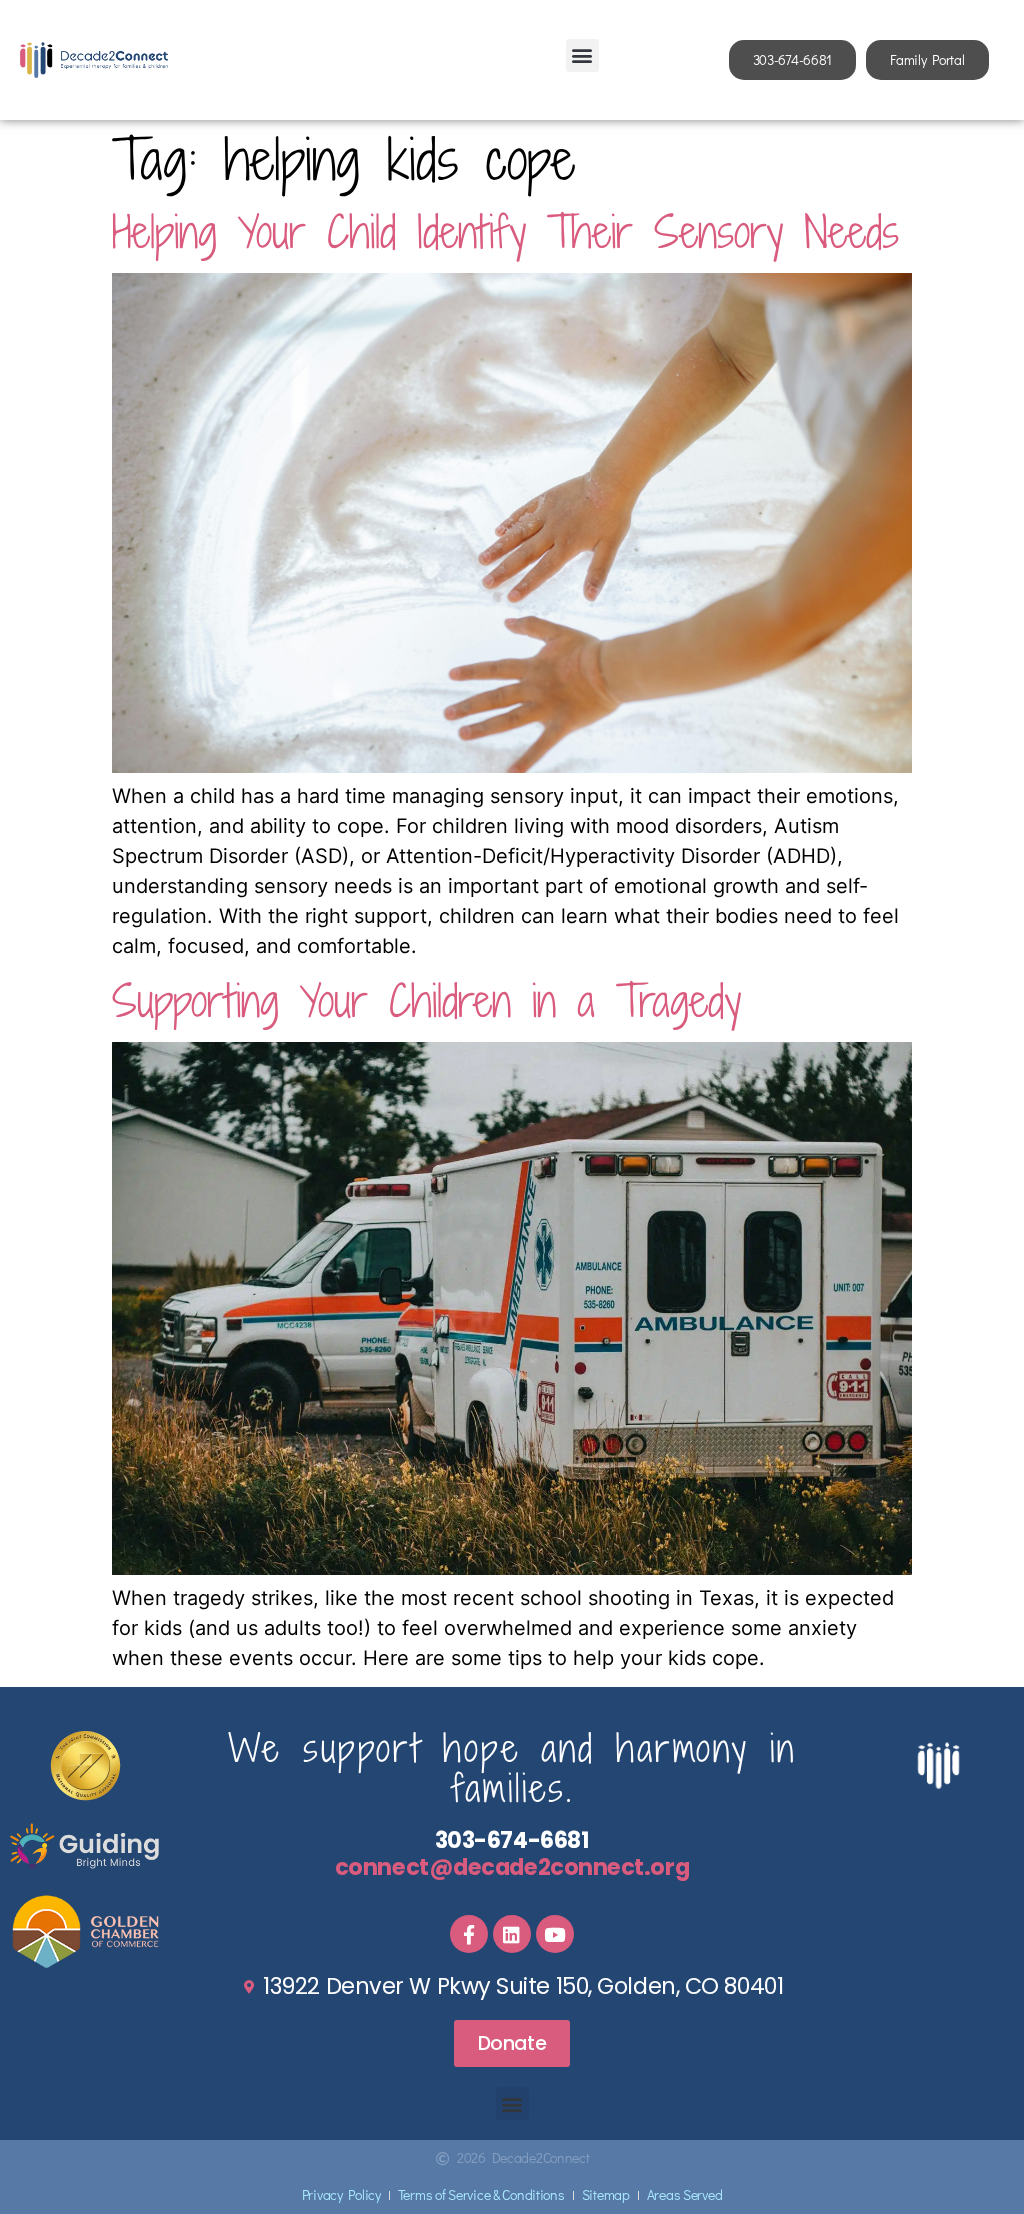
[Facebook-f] (469, 1934)
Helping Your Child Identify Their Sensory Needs (505, 231)
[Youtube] (555, 1934)
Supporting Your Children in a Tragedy (426, 1000)
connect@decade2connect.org (512, 1867)
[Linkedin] (512, 1934)
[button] (582, 55)
